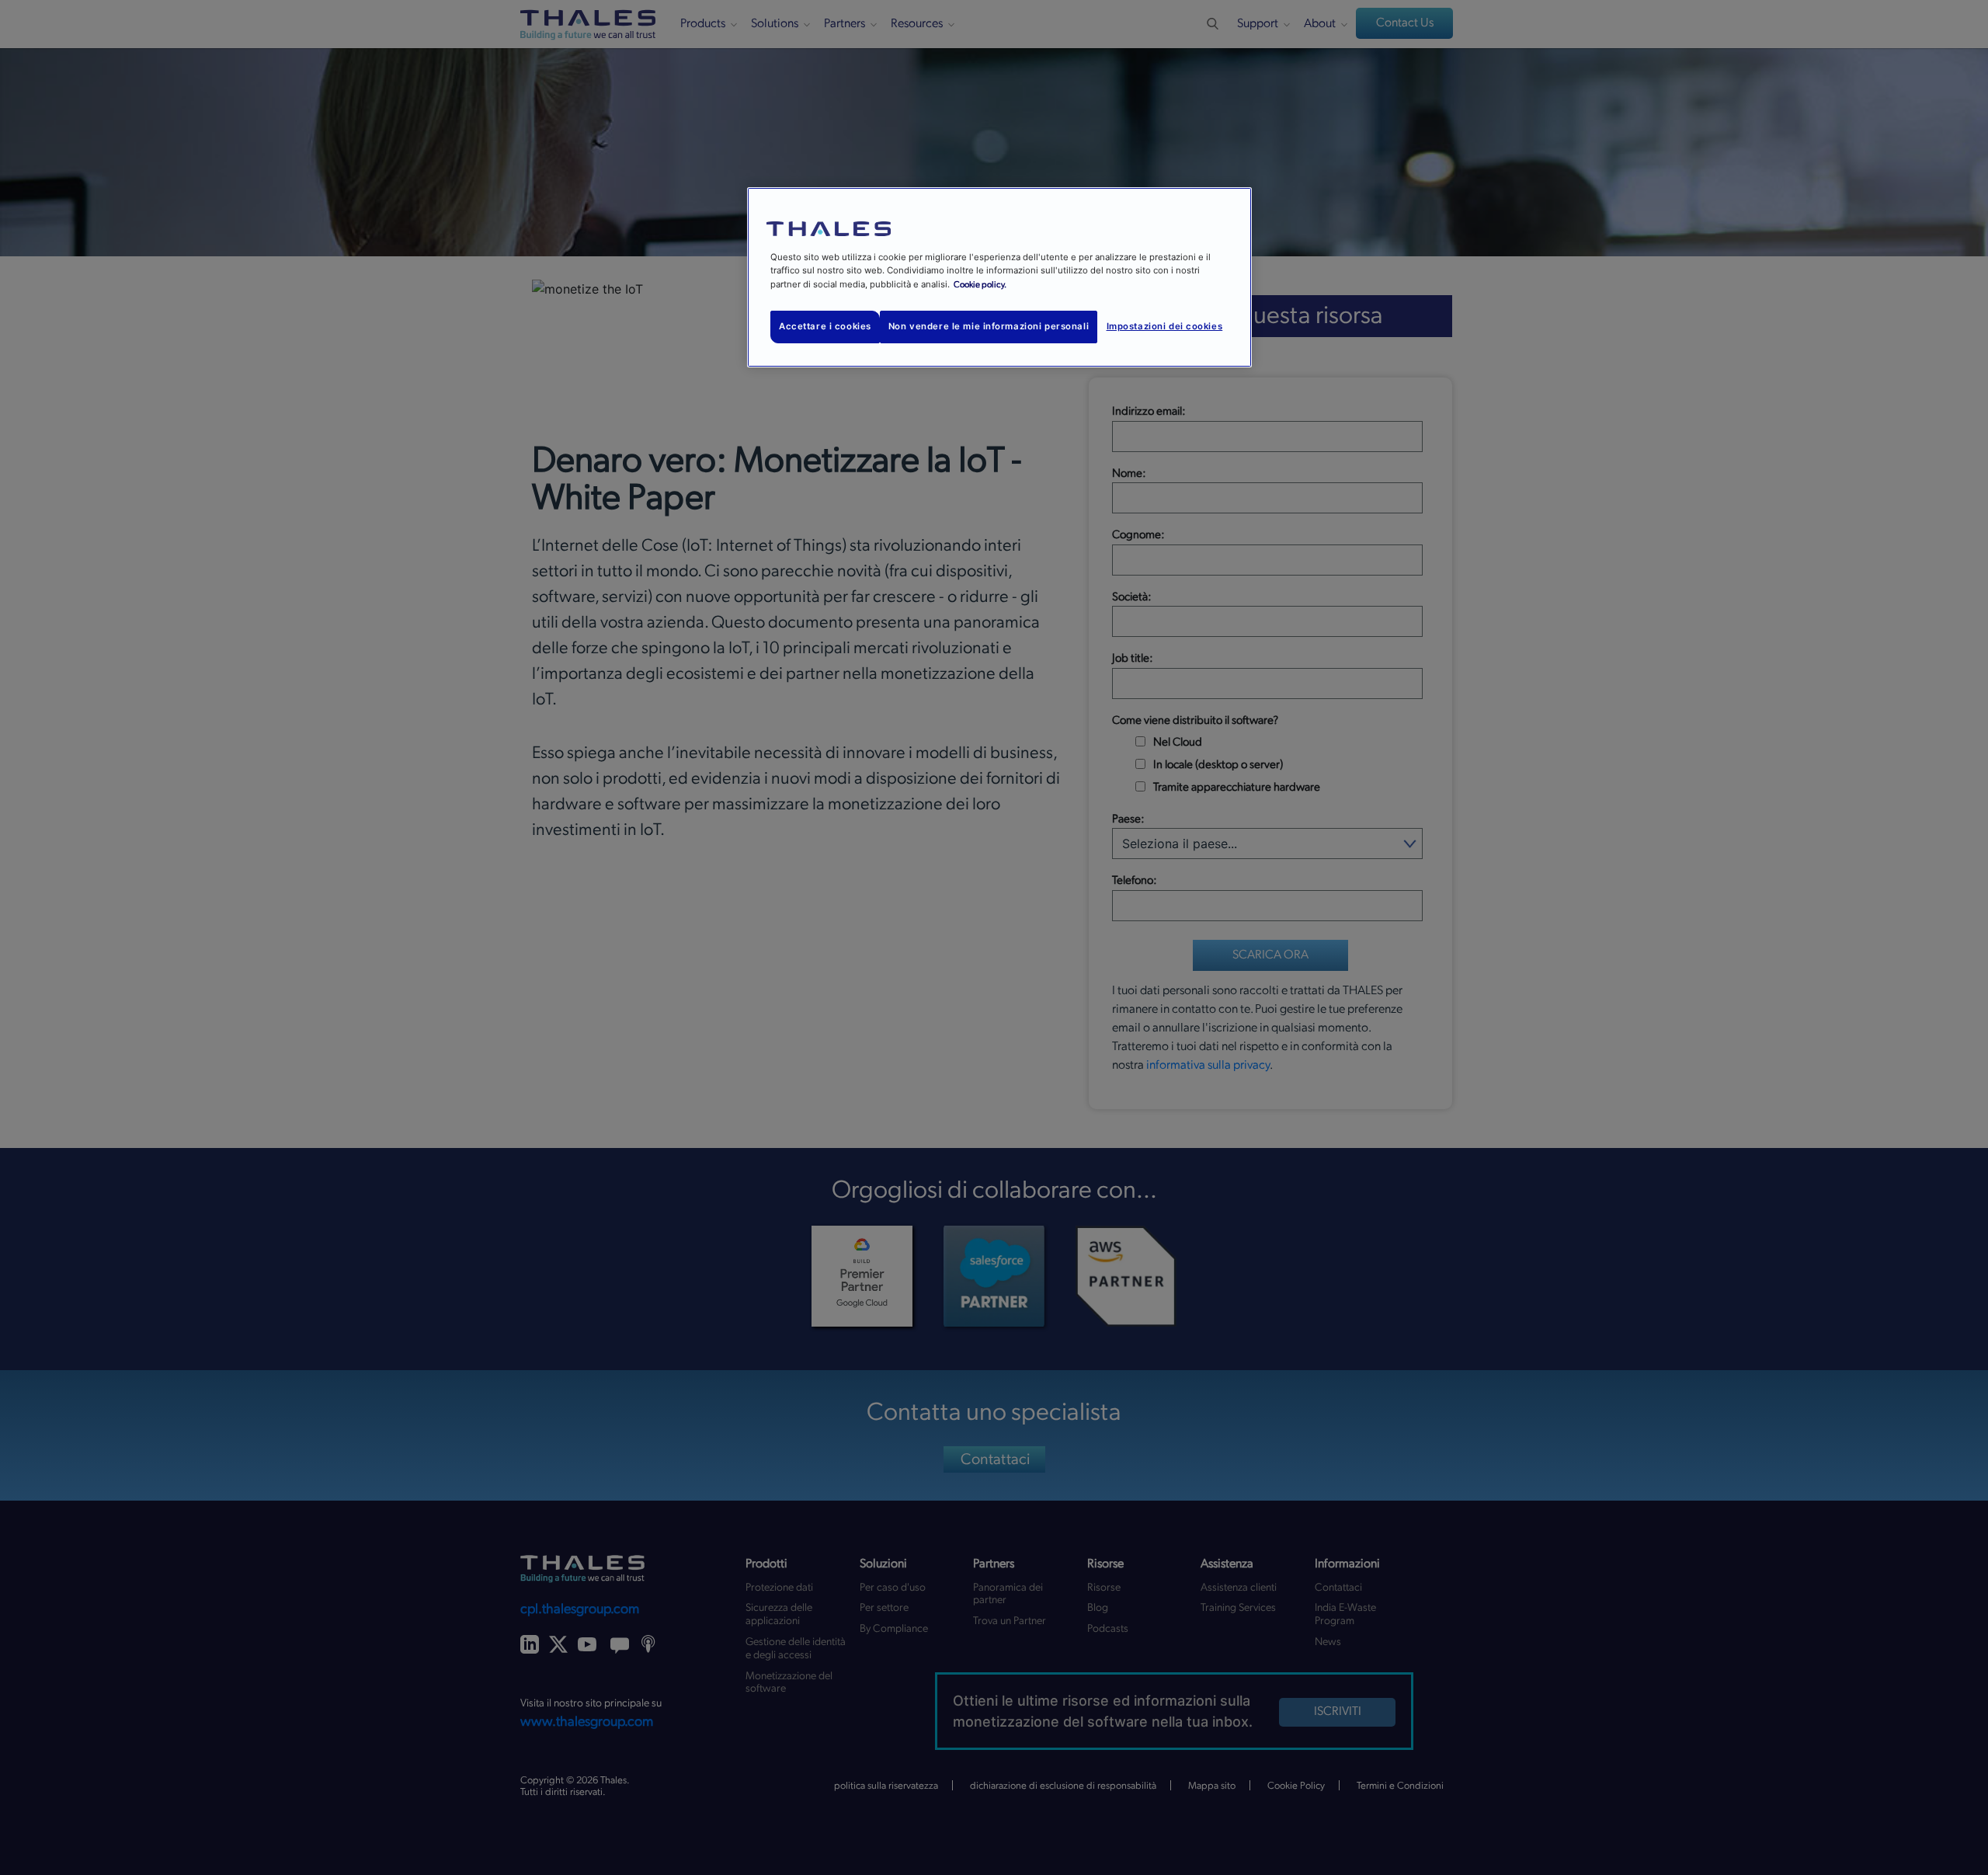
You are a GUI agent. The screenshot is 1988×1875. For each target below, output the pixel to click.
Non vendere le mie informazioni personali (989, 326)
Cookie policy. (980, 285)
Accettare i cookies (825, 326)
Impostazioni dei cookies (1165, 326)
